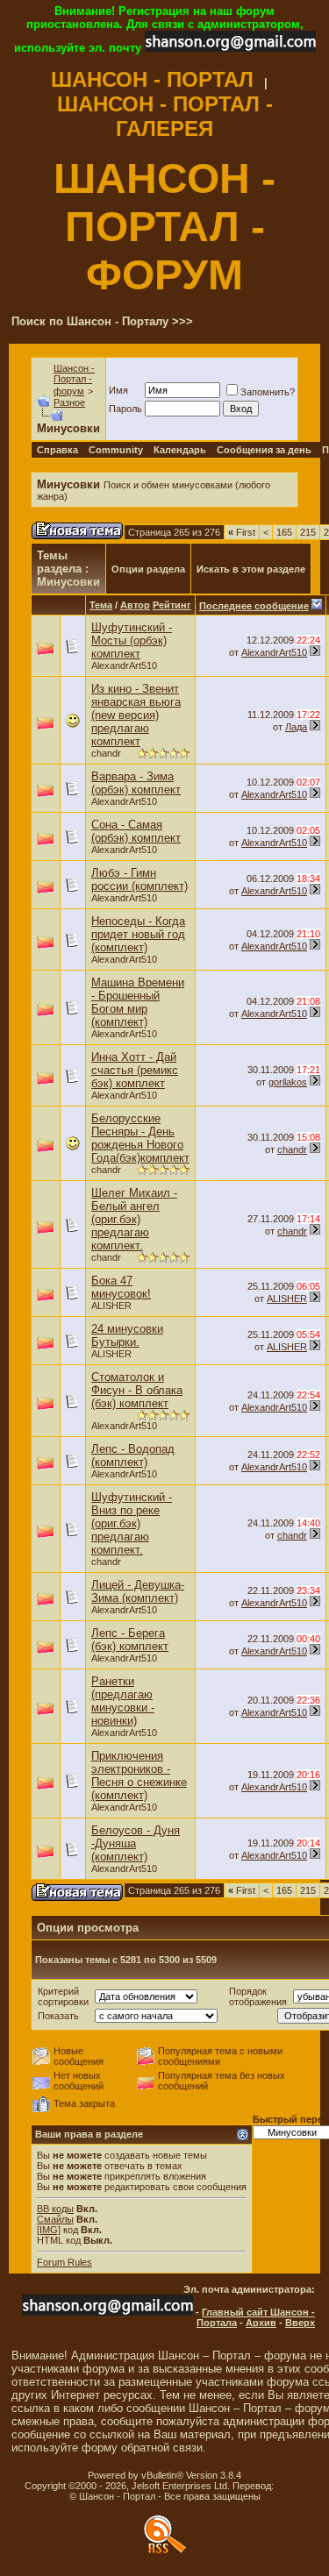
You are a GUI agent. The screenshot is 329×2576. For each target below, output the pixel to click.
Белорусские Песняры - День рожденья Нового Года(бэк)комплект (140, 1138)
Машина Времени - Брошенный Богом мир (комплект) (138, 1002)
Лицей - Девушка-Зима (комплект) (138, 1591)
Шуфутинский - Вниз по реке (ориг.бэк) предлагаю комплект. (132, 1523)
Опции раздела (148, 569)
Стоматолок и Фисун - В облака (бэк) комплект (137, 1390)
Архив (261, 2323)
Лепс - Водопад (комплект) (133, 1455)
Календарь (180, 450)
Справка (57, 450)
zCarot (291, 2486)
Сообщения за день (264, 450)
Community (116, 450)
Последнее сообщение (254, 606)
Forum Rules (64, 2262)
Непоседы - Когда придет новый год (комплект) (138, 934)
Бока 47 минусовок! (121, 1287)
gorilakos (288, 1082)
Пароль (125, 409)
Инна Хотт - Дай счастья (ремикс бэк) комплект (135, 1070)
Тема (101, 605)
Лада (296, 727)
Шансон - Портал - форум (74, 380)
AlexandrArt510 (124, 665)
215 (308, 532)
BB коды (55, 2209)
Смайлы (55, 2219)
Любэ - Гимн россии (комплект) (139, 879)
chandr (106, 753)
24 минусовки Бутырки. (127, 1335)
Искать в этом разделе (251, 569)
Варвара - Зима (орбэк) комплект (136, 783)
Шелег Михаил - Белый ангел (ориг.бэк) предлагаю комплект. (134, 1219)
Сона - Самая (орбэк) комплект (136, 831)
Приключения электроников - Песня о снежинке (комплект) (139, 1775)
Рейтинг (172, 605)
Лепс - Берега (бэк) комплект (130, 1640)
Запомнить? (268, 392)
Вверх (300, 2323)
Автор (135, 605)
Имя (118, 390)
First (242, 532)
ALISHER (111, 1306)
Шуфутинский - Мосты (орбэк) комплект (132, 640)
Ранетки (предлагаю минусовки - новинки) (123, 1701)
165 (284, 532)
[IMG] (49, 2230)
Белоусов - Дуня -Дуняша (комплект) (136, 1843)
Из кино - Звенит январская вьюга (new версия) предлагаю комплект (136, 715)
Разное (69, 402)
